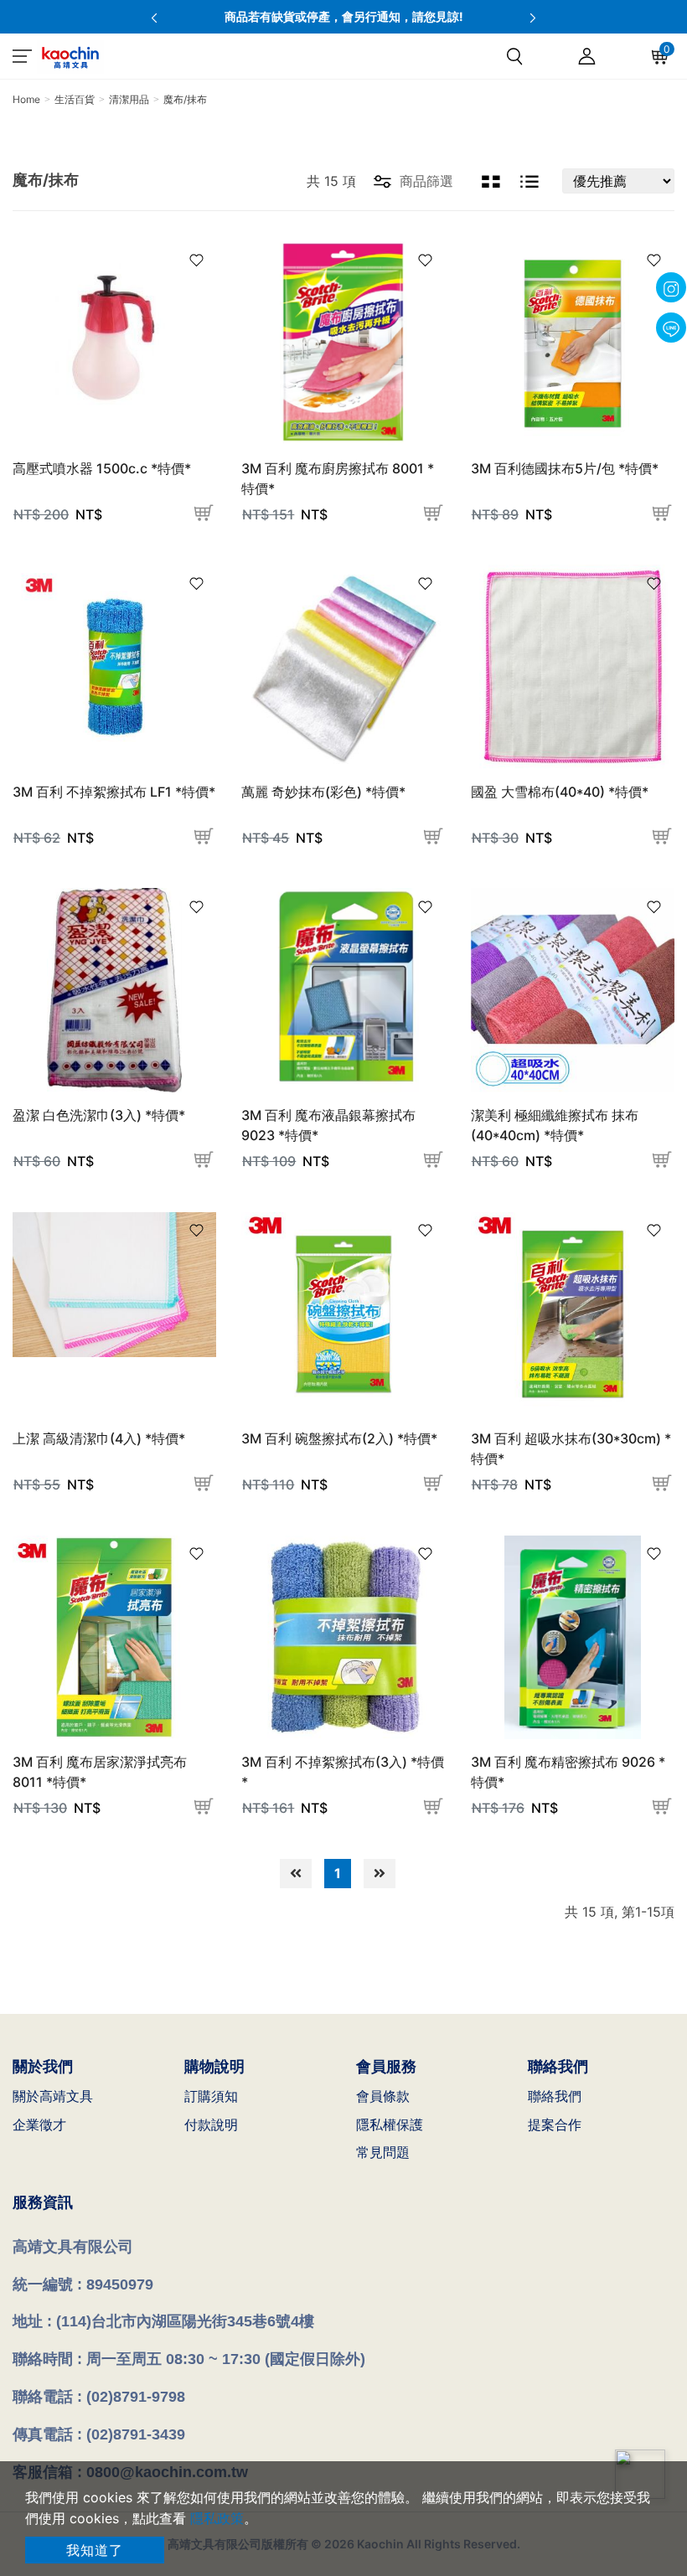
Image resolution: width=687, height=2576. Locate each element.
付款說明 (211, 2124)
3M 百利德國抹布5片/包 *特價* (565, 468)
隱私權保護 (390, 2124)
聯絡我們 (555, 2096)
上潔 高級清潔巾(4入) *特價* (99, 1438)
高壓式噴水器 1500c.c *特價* (102, 468)
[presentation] (154, 17)
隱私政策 (217, 2518)
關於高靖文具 (53, 2096)
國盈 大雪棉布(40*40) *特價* (560, 792)
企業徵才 (39, 2124)
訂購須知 (211, 2096)
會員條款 (383, 2096)
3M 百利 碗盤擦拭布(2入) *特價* (339, 1438)
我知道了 (95, 2550)
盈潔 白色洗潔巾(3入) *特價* (99, 1115)
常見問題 (383, 2152)
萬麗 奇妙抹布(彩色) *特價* (323, 792)
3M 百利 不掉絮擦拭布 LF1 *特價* (114, 792)
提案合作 (555, 2124)
